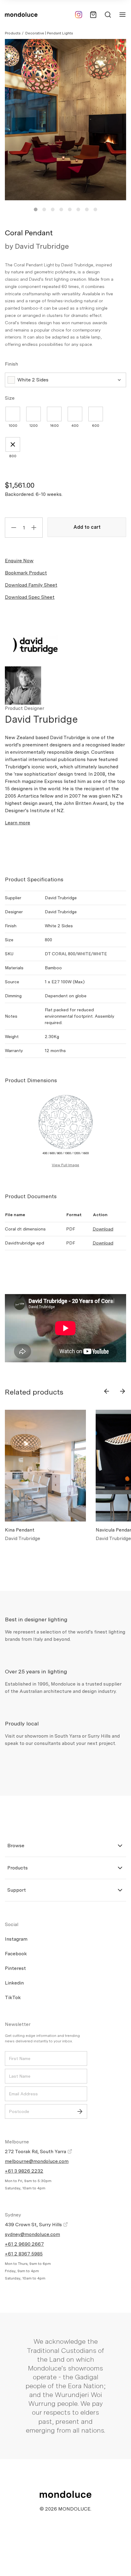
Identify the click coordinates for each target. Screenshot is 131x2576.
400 (75, 426)
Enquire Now (19, 561)
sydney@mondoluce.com (32, 2234)
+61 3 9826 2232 (24, 2171)
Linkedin (14, 1983)
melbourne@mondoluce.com (37, 2161)
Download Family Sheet (31, 585)
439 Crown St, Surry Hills (34, 2225)
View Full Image (65, 1165)
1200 (34, 426)
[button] (36, 209)
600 (96, 426)
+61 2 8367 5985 (24, 2254)
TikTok (13, 1997)
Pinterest (15, 1968)
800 (13, 456)
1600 (54, 426)
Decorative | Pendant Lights (49, 33)
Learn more (18, 823)
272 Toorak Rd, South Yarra (36, 2151)
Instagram (16, 1939)
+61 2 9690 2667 (24, 2244)
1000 (13, 426)
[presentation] (107, 1391)
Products (13, 33)
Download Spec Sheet (30, 597)
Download (103, 1229)
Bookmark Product (26, 573)
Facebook (16, 1954)
